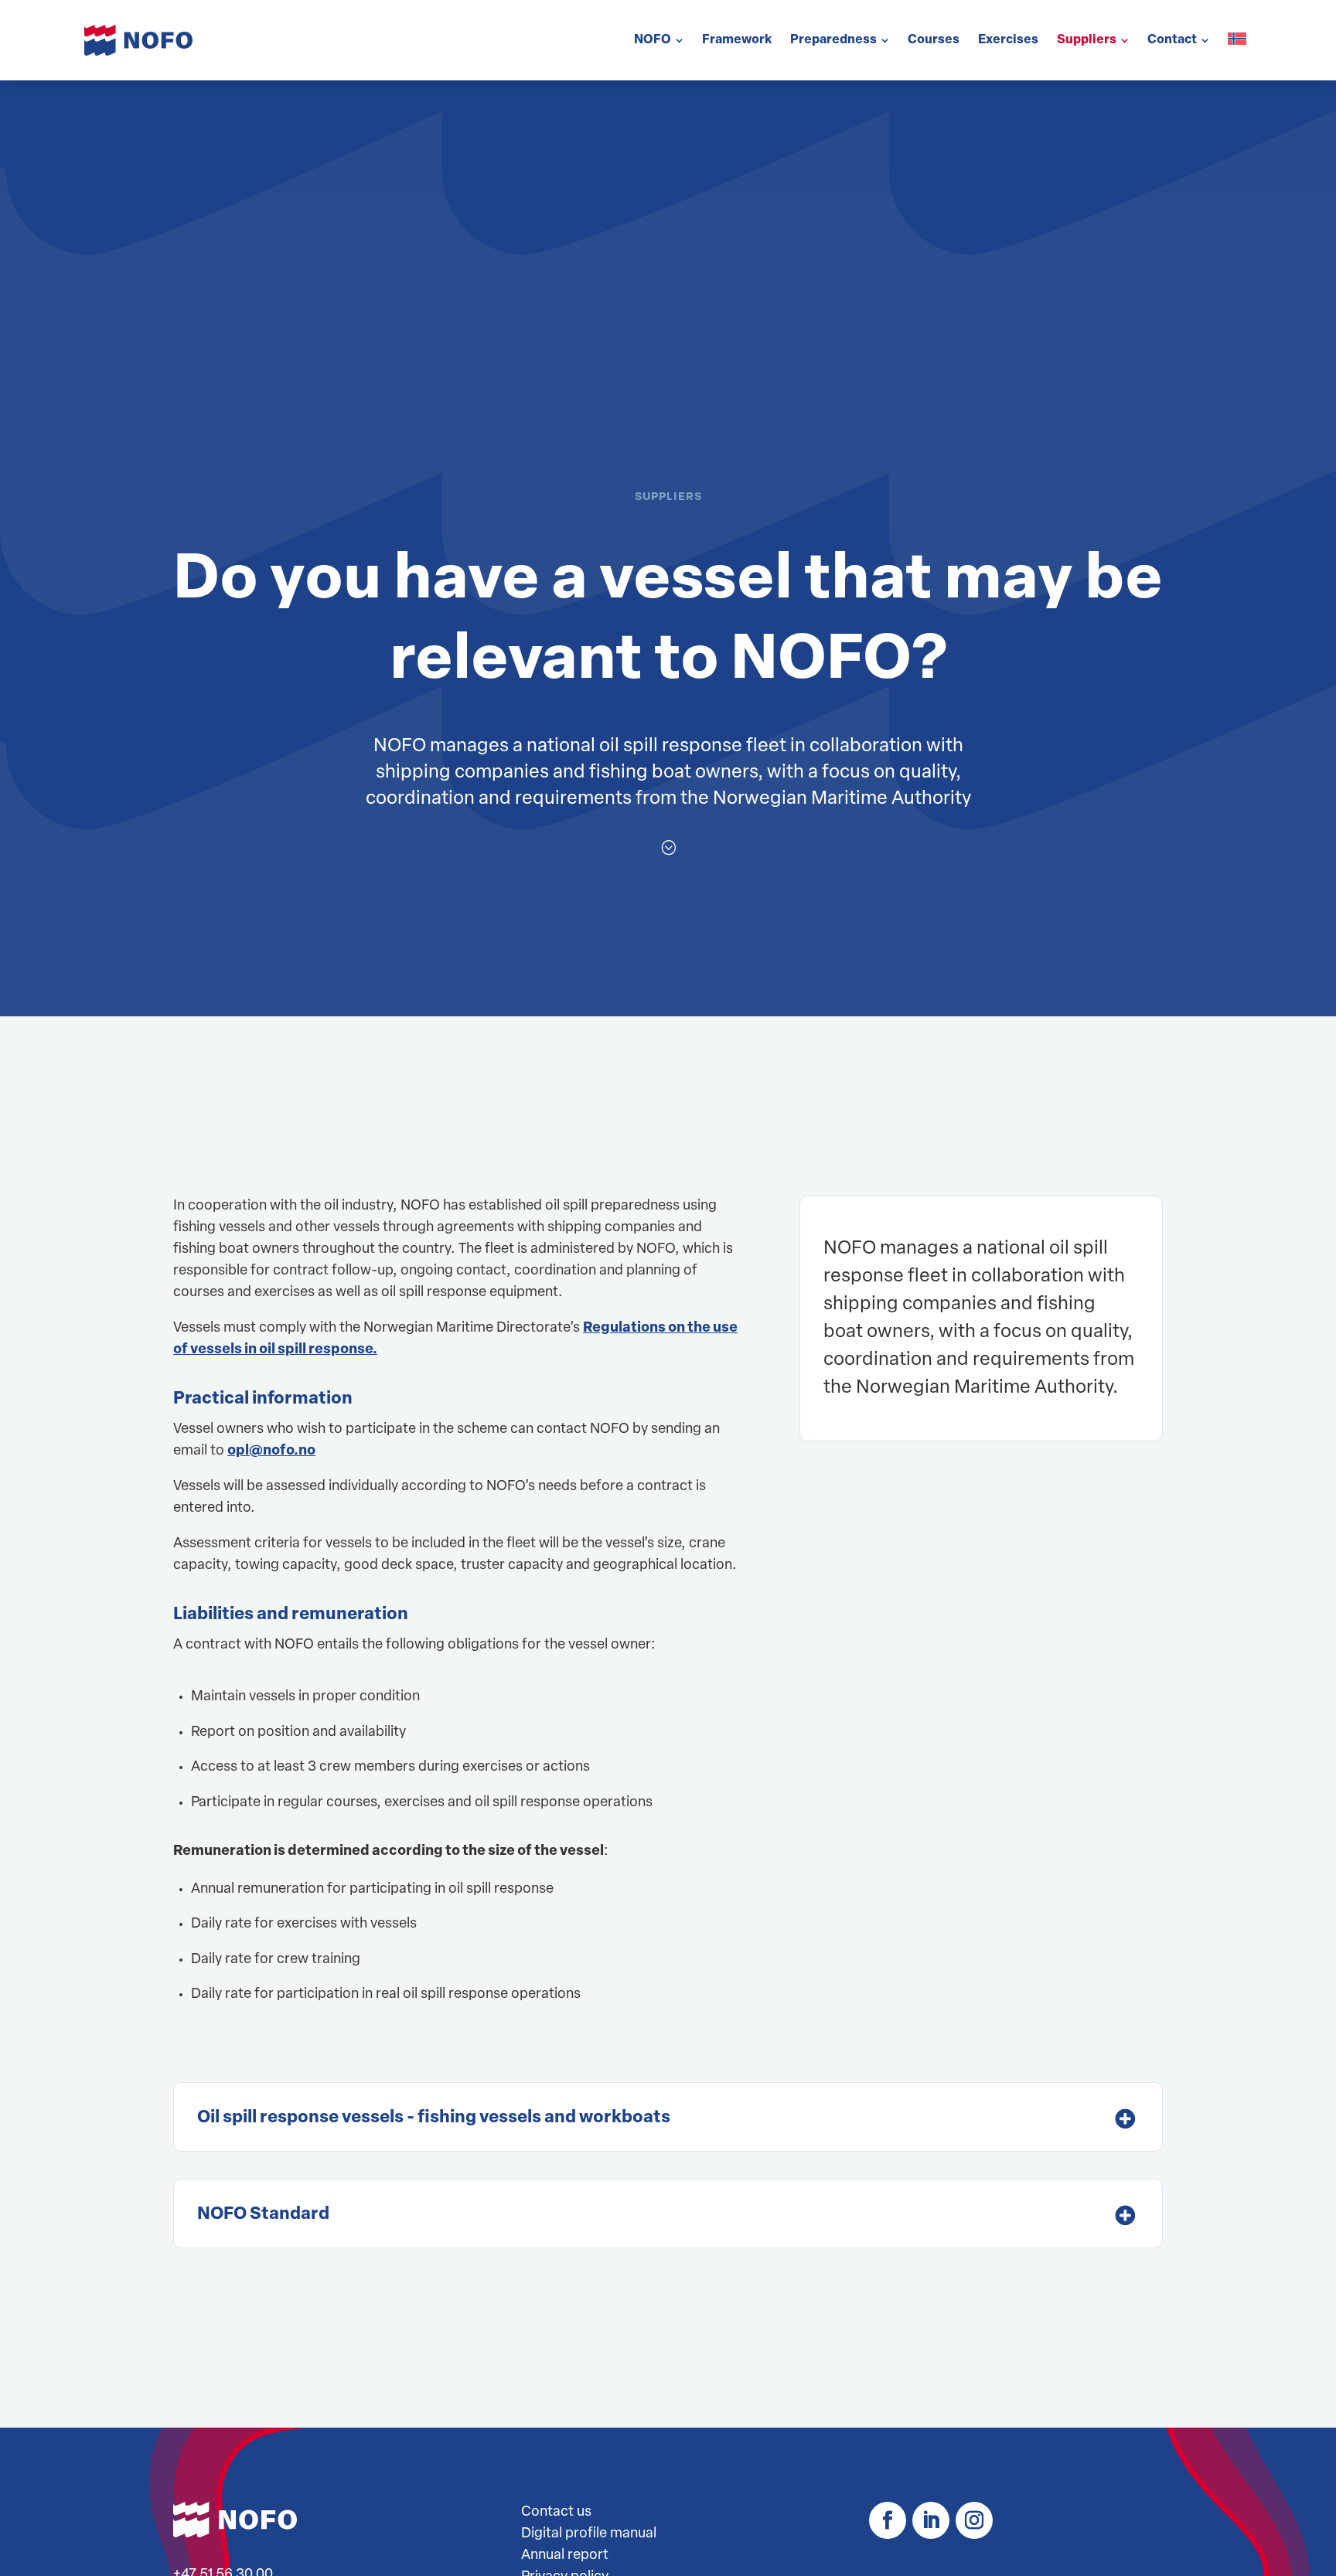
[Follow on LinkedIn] (931, 2520)
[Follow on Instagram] (974, 2520)
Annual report (565, 2556)
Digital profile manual (589, 2534)
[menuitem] (659, 40)
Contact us (556, 2513)
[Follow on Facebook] (888, 2520)
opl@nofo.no (271, 1451)
